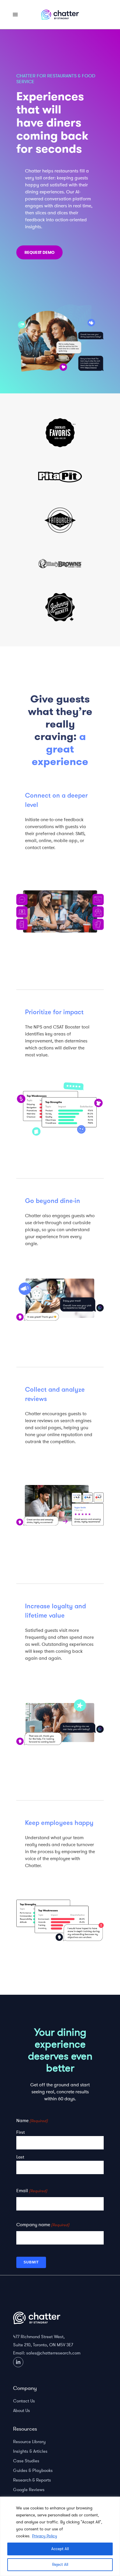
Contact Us (24, 2401)
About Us (22, 2411)
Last (20, 2157)
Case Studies (26, 2461)
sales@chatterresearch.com (53, 2353)
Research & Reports (32, 2480)
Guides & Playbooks (33, 2470)
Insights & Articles (30, 2451)
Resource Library (29, 2442)
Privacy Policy (45, 2536)
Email (32, 2191)
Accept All (60, 2549)
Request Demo (39, 252)
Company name (43, 2225)
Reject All (60, 2565)
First (21, 2132)
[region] (60, 2536)
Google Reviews (29, 2490)
